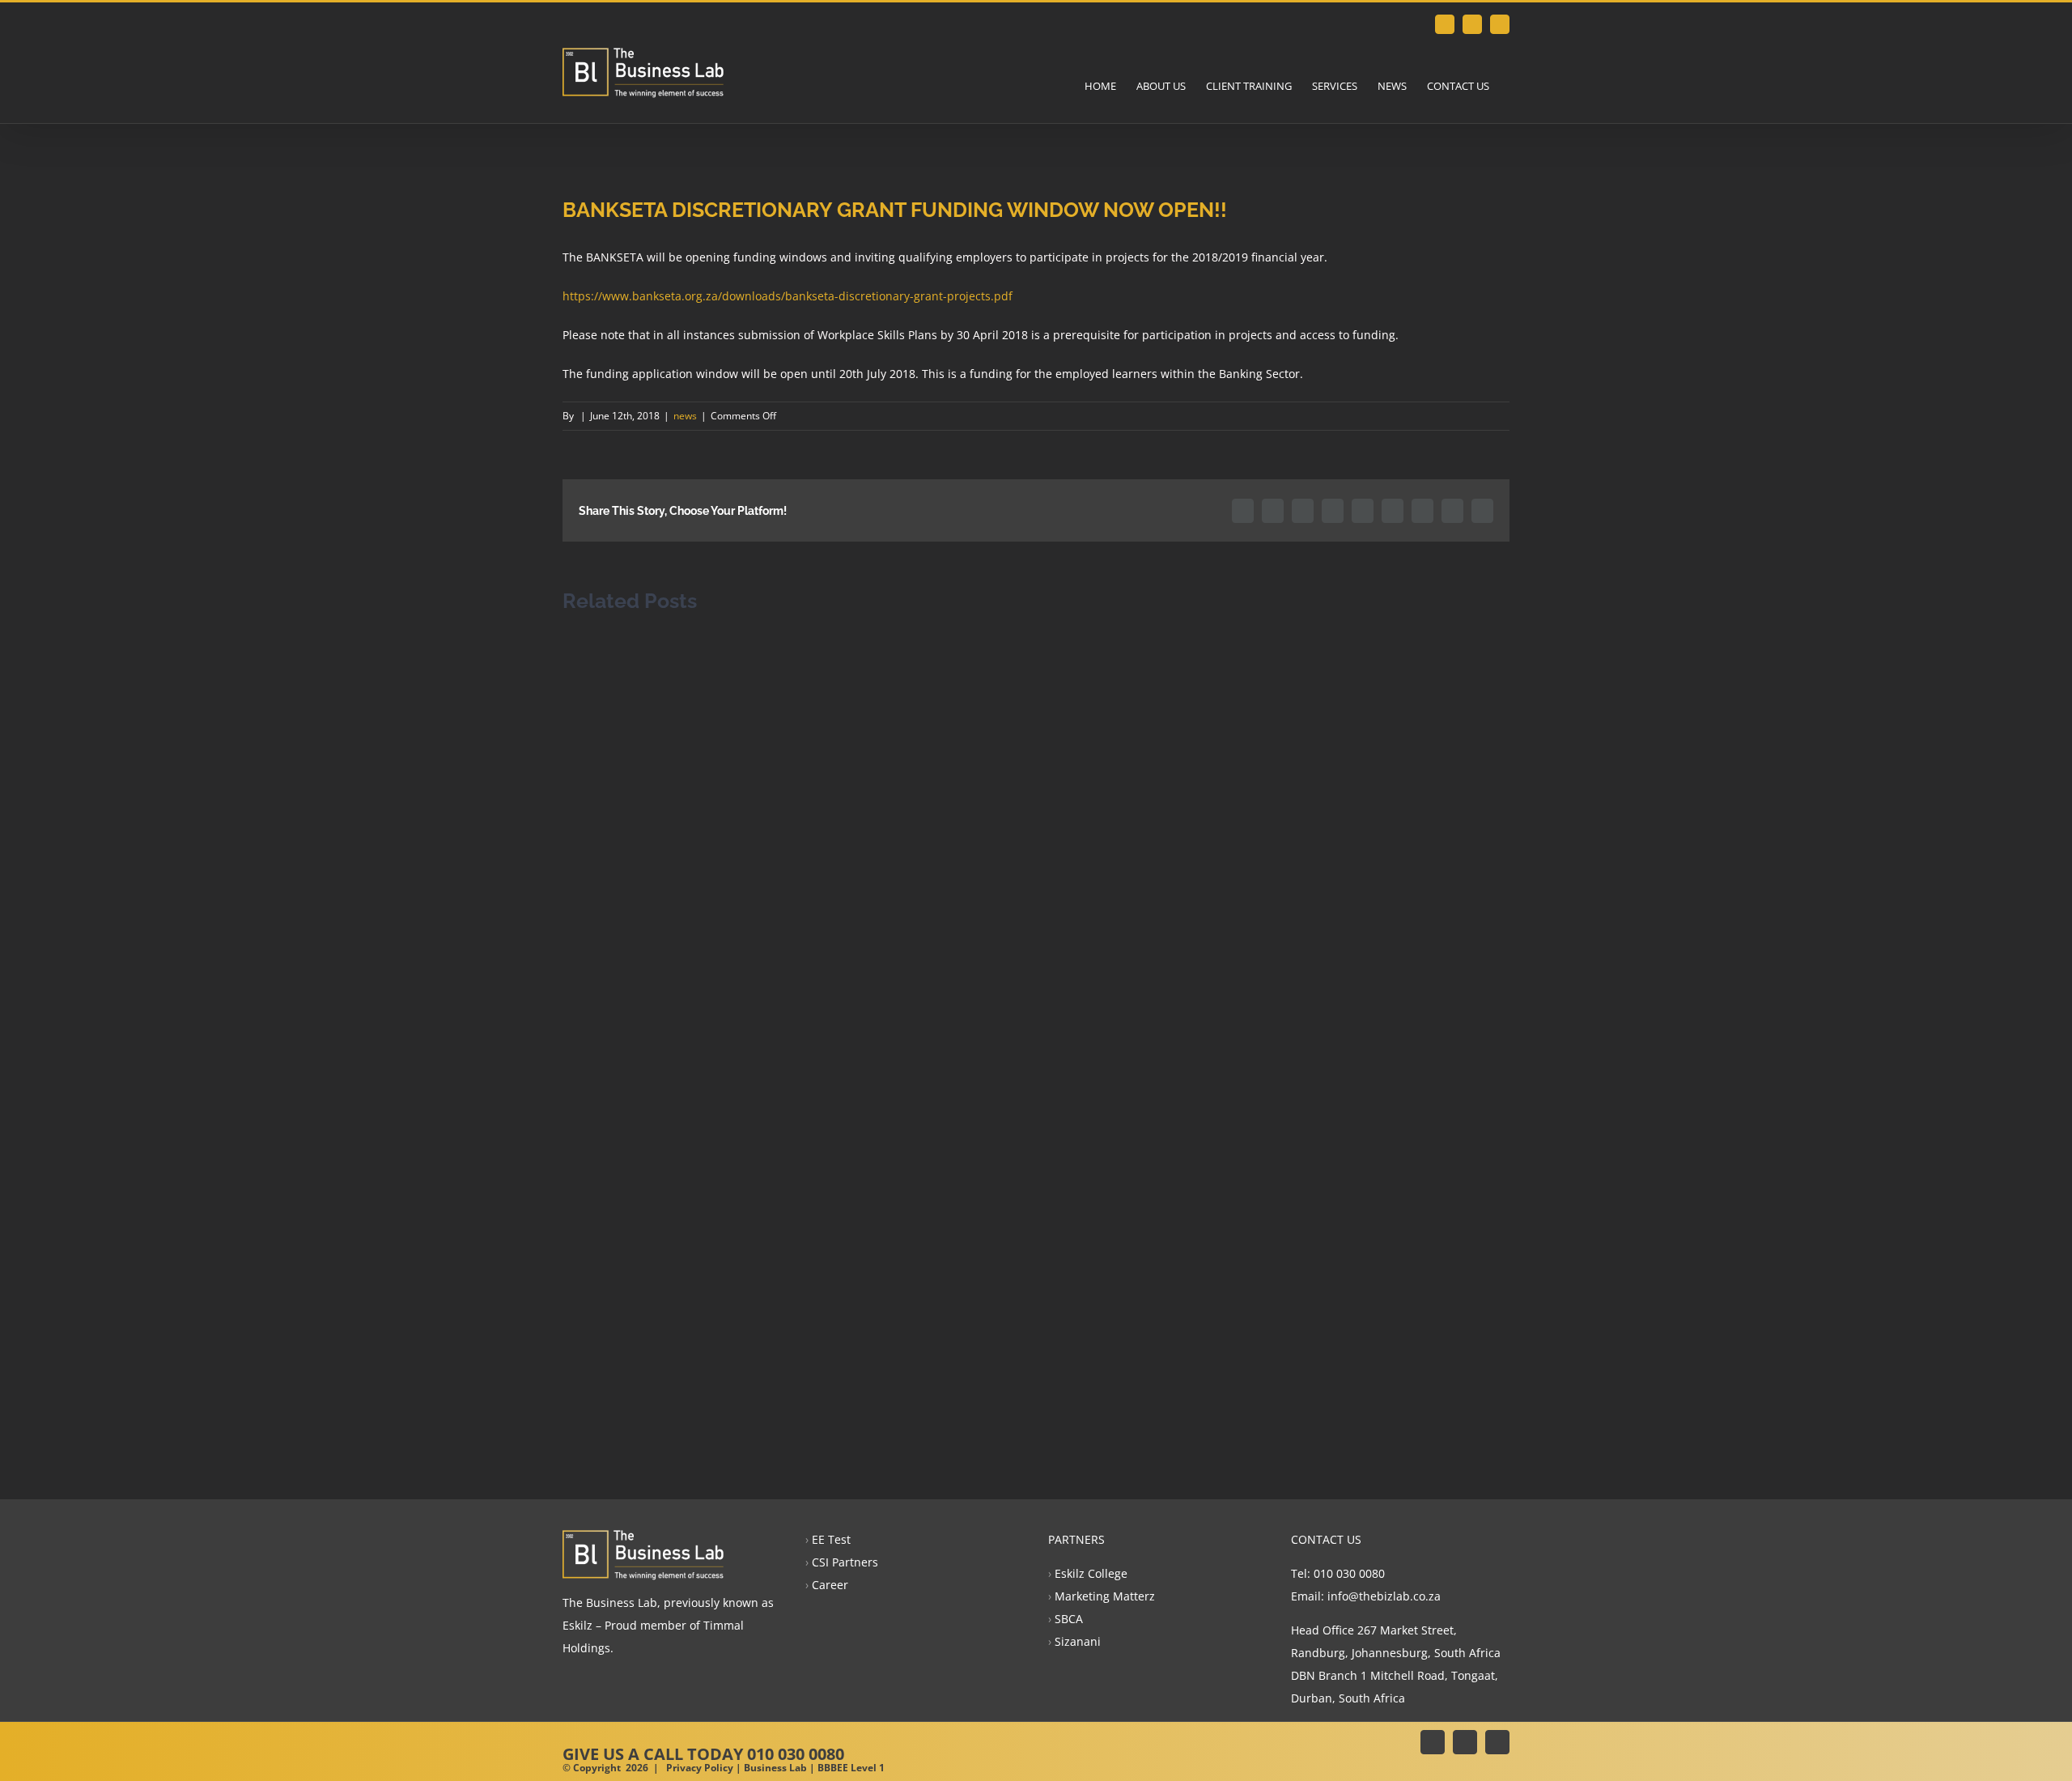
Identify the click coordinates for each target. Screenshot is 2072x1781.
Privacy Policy (700, 1768)
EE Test (831, 1539)
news (685, 416)
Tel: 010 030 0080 (1338, 1573)
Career (830, 1585)
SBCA (1069, 1619)
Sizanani (1078, 1641)
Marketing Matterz (1105, 1596)
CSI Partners (845, 1562)
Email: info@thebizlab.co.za (1366, 1596)
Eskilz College (1091, 1573)
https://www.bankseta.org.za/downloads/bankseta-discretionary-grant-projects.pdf (788, 296)
